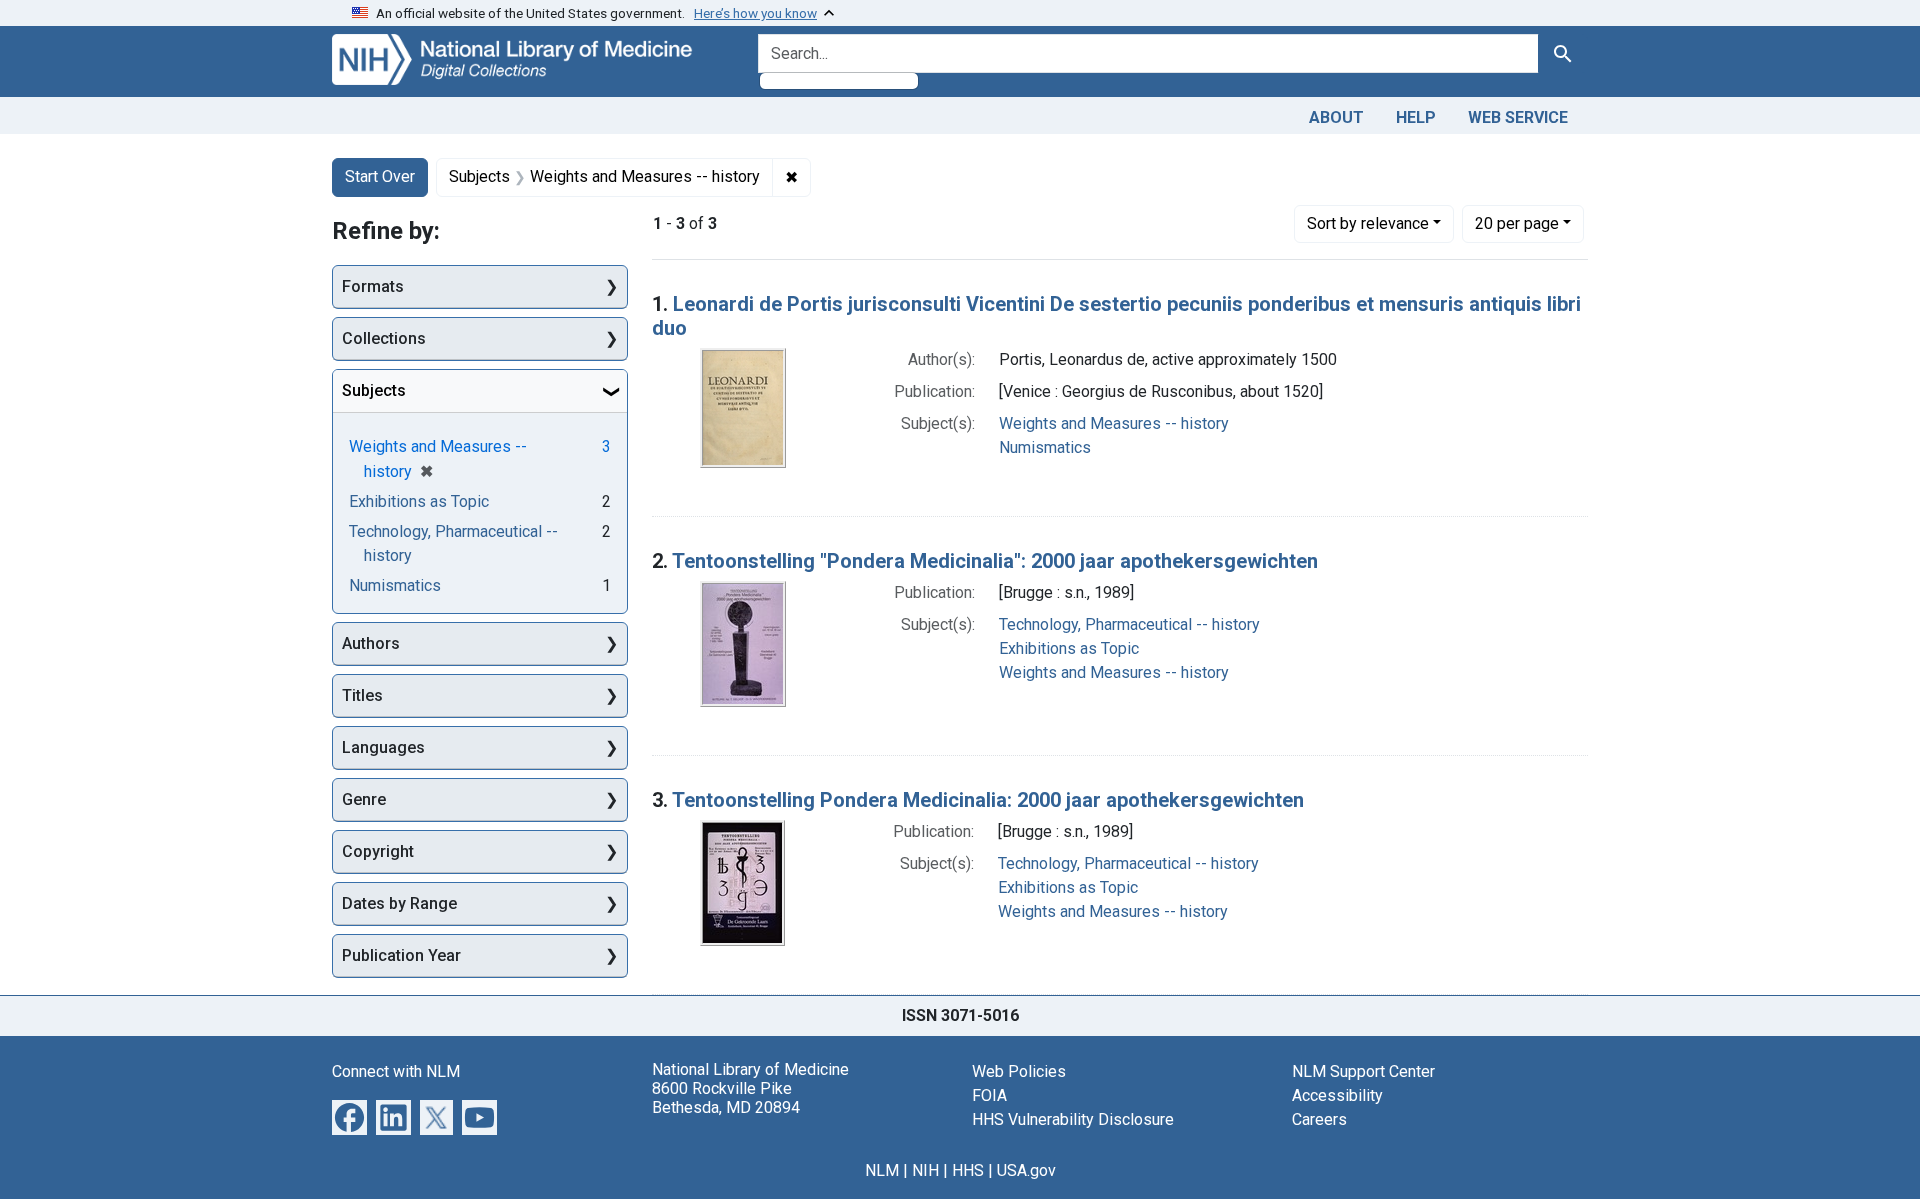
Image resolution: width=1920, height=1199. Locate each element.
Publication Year (401, 955)
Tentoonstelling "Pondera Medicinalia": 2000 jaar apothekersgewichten (995, 561)
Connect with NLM (396, 1071)
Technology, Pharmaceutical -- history (1129, 624)
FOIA (989, 1095)
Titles (362, 695)
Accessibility (1337, 1095)
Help (1416, 117)
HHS (968, 1170)
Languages (383, 747)
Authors (371, 643)
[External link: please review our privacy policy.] (349, 1115)
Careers (1319, 1119)
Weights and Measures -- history (1114, 423)
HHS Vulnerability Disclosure (1073, 1119)
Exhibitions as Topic (1069, 648)
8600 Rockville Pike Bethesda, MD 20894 (726, 1098)
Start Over (380, 176)
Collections (384, 338)
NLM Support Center (1363, 1071)
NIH (925, 1170)
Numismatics (1045, 447)
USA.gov (1026, 1170)
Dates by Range (399, 903)
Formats (373, 286)
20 (1517, 223)
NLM (882, 1170)
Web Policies (1019, 1071)
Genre (364, 799)
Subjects (374, 390)
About (1336, 117)
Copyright (378, 851)
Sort (1368, 223)
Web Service (1518, 117)
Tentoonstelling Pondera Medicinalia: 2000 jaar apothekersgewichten (988, 800)
